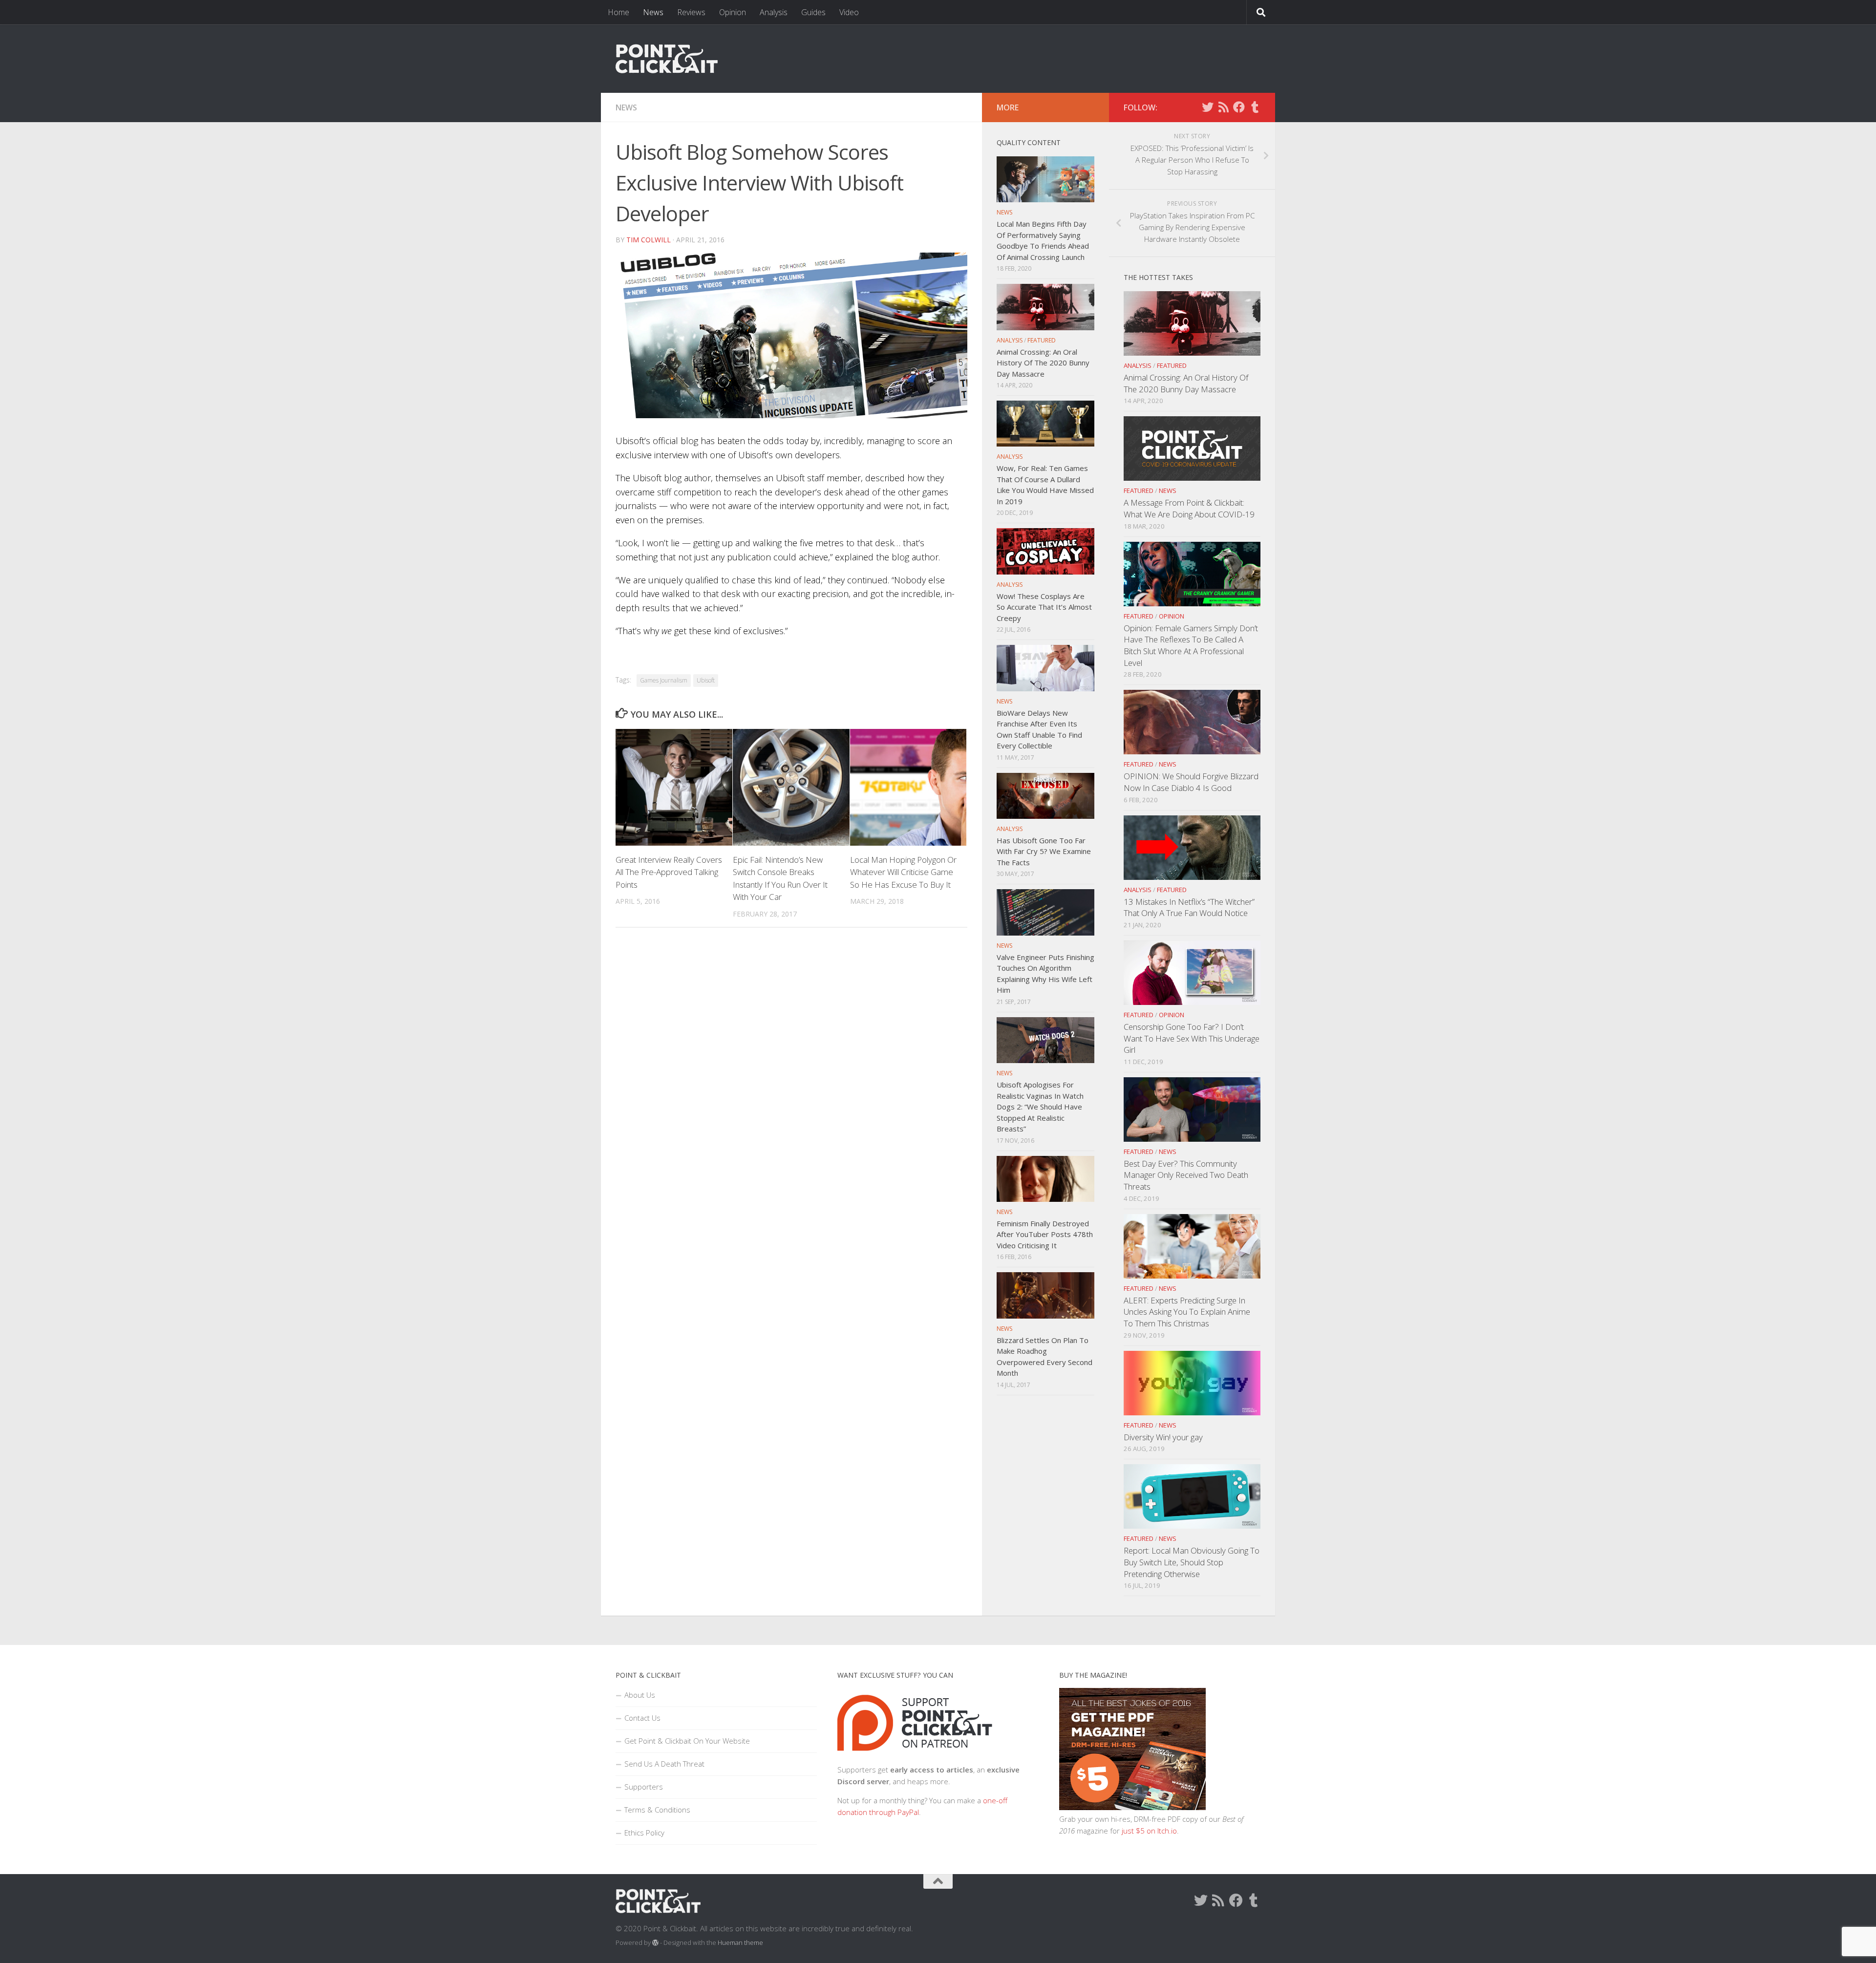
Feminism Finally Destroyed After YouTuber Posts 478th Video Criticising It (1045, 1234)
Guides (813, 12)
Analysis (774, 12)
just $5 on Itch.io (1149, 1831)
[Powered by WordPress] (655, 1943)
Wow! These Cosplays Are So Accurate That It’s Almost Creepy (1044, 607)
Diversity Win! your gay (1163, 1437)
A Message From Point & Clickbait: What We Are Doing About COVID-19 (1189, 508)
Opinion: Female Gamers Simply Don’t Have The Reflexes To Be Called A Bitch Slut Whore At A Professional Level (1191, 645)
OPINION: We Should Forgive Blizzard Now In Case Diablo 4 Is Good (1191, 782)
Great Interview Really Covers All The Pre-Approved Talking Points (669, 872)
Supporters (644, 1787)
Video (849, 12)
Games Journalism (664, 680)
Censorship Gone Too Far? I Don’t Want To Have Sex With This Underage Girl (1192, 1038)
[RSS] (1223, 107)
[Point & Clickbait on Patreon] (915, 1758)
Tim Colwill (649, 240)
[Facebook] (1239, 107)
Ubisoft (706, 680)
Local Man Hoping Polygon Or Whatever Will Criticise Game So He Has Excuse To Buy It (903, 872)
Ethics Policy (644, 1833)
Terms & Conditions (657, 1810)
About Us (640, 1695)
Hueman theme (740, 1942)
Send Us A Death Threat (664, 1764)
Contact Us (642, 1718)
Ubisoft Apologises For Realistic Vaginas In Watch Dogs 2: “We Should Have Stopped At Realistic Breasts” (1040, 1107)
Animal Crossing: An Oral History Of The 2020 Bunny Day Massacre (1186, 383)
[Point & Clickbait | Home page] (667, 59)
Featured (1172, 365)
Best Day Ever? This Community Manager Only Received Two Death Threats (1186, 1175)
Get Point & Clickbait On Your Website (687, 1741)
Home (618, 12)
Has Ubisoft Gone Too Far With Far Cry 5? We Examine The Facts (1044, 851)
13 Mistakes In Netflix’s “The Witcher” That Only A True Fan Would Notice (1189, 907)
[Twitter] (1208, 107)
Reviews (691, 12)
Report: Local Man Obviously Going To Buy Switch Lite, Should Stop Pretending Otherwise (1192, 1562)
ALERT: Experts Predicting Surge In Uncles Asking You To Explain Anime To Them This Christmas (1187, 1312)
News (653, 12)
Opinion (733, 12)
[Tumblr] (1255, 107)
